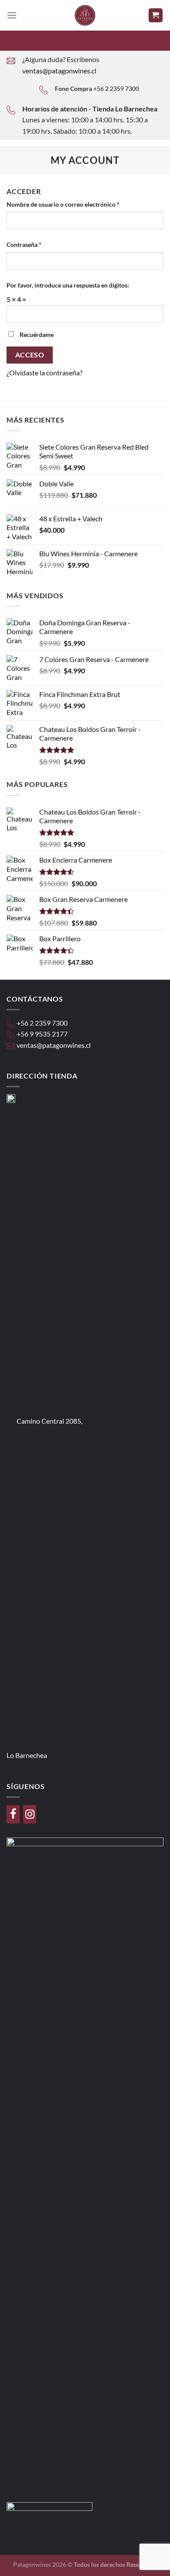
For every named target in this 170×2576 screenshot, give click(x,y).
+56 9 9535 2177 (42, 1034)
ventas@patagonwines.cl (59, 71)
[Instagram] (30, 1814)
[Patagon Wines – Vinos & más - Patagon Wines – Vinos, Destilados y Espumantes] (85, 15)
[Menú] (12, 15)
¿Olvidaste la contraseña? (44, 373)
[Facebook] (13, 1814)
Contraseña (24, 244)
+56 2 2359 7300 (116, 88)
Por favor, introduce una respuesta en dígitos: (68, 285)
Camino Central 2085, (49, 1421)
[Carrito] (156, 16)
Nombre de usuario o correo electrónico (63, 204)
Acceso (30, 355)
